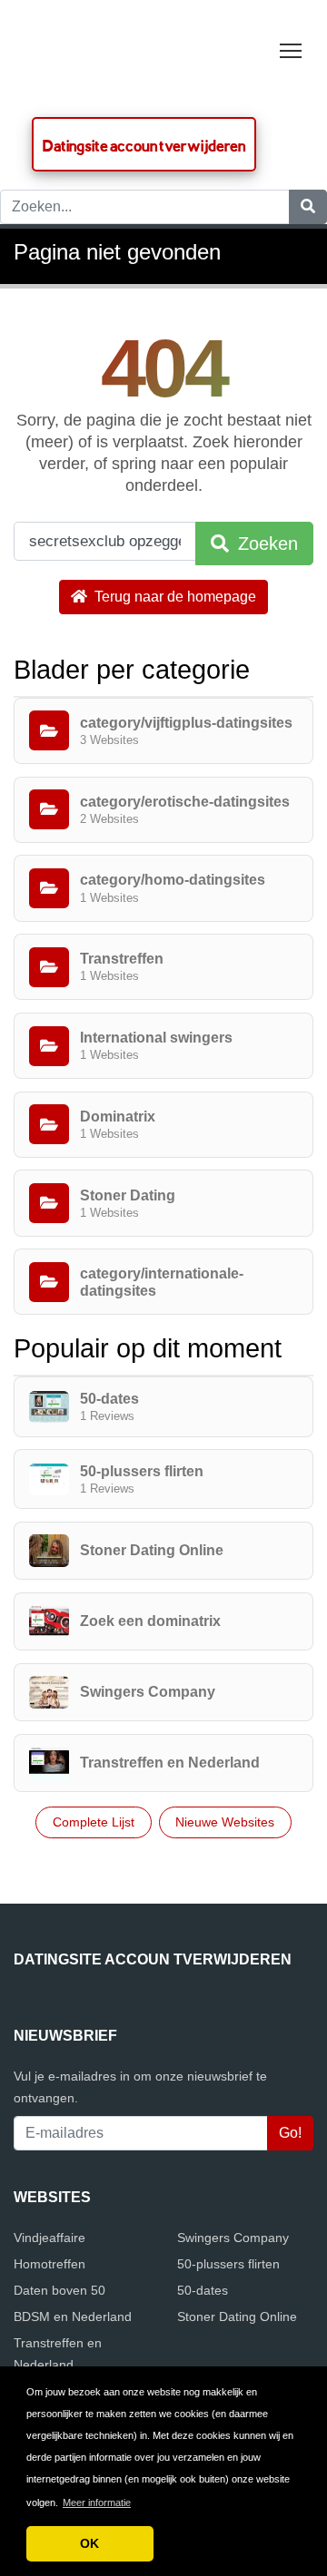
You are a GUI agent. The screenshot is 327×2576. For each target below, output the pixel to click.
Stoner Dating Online (237, 2316)
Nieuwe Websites (225, 1822)
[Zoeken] (308, 207)
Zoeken (265, 544)
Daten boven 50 (59, 2290)
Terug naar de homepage (173, 597)
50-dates (203, 2290)
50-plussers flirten (228, 2264)
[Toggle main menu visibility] (291, 49)
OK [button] (89, 2543)
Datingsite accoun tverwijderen (144, 146)
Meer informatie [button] (97, 2503)
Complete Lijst (94, 1822)
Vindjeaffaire (50, 2238)
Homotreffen (50, 2264)
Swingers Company (233, 2238)
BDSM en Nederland (73, 2316)
